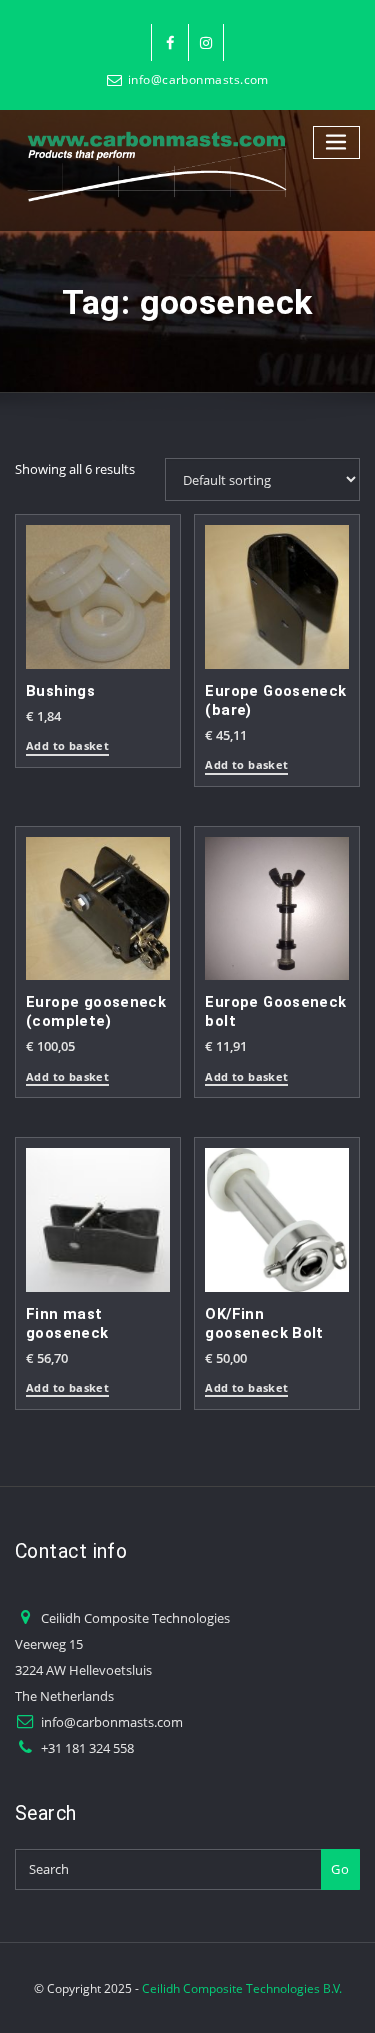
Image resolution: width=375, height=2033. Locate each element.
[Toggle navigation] (337, 142)
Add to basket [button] (67, 746)
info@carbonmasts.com (198, 79)
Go (340, 1869)
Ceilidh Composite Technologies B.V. (242, 1988)
